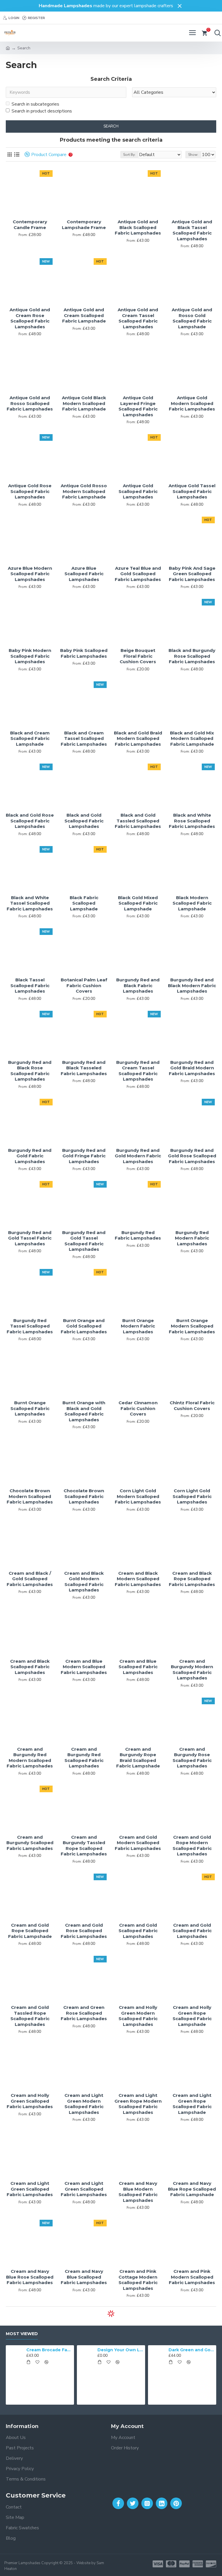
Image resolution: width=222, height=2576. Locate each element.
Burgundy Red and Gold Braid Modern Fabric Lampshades (192, 1068)
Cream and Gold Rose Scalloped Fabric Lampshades (84, 1931)
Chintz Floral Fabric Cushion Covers (192, 1406)
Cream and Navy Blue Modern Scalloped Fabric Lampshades (138, 2192)
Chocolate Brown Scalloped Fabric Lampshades (84, 1496)
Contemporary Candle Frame (30, 225)
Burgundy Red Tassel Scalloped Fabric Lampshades (30, 1326)
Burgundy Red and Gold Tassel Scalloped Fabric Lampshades (84, 1241)
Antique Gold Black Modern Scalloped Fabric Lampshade (84, 403)
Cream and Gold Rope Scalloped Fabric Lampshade (30, 1931)
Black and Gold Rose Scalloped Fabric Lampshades (30, 821)
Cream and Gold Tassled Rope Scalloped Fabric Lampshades (30, 2016)
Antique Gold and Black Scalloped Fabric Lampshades (138, 227)
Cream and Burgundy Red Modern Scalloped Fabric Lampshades (30, 1758)
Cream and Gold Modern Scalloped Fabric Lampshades (138, 1843)
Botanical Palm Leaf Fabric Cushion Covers (84, 985)
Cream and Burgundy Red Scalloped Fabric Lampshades (84, 1758)
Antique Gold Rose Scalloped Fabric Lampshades (30, 491)
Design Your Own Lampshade (84, 2350)
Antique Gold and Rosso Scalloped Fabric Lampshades (30, 403)
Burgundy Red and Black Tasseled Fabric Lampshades (84, 1068)
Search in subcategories (35, 104)
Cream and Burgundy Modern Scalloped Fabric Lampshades (192, 1670)
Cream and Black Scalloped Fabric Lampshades (30, 1667)
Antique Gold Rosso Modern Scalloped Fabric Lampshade (84, 491)
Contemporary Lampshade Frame (84, 225)
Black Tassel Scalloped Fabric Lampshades (30, 985)
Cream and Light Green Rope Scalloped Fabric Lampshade (192, 2104)
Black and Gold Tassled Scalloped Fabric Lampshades (138, 821)
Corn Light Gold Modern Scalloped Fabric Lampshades (138, 1496)
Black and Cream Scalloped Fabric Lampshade (30, 738)
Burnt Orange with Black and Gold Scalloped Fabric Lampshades (84, 1411)
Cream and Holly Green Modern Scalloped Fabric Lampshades (138, 2016)
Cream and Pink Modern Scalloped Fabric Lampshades (192, 2277)
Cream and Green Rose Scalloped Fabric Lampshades (84, 2013)
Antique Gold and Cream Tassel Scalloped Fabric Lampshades (138, 318)
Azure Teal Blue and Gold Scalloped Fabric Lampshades (138, 574)
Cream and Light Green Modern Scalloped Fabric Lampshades (84, 2104)
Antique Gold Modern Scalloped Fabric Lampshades (192, 403)
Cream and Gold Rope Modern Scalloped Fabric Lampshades (192, 1846)
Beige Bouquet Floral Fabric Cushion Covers (138, 656)
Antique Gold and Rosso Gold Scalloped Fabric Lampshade (192, 318)
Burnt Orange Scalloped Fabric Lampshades (30, 1408)
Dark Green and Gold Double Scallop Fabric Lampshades (155, 2350)
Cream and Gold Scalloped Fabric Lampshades (138, 1931)
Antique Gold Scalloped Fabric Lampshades (138, 491)
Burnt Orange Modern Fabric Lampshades (138, 1326)
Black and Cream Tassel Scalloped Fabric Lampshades (84, 738)
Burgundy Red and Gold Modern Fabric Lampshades (138, 1156)
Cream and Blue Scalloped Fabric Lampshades (138, 1667)
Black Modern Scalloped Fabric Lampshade (192, 903)
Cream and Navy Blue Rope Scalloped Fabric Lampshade (192, 2189)
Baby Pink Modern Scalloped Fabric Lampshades (30, 656)
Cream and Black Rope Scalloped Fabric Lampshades (192, 1579)
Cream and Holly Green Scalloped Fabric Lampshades (30, 2101)
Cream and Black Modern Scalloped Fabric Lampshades (138, 1579)
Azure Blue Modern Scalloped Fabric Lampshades (30, 574)
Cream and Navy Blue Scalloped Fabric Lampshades (84, 2277)
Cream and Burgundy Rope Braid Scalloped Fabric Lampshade (138, 1758)
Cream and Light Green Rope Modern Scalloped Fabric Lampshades (138, 2104)
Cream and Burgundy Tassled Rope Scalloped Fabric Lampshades (84, 1846)
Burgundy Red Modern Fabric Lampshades (192, 1238)
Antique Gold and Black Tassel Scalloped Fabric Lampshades (192, 230)
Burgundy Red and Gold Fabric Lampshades (30, 1156)
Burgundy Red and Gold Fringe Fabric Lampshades (84, 1156)
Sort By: (129, 155)
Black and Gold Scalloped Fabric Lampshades (84, 821)
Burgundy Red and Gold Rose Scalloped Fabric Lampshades (192, 1156)
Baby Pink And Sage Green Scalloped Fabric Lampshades (192, 574)
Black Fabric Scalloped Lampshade (84, 903)
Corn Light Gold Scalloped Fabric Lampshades (192, 1496)
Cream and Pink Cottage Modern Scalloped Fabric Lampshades (138, 2280)
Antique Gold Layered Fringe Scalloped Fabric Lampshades (138, 406)
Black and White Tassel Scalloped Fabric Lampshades (30, 903)
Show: (193, 155)
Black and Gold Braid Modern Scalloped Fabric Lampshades (138, 738)
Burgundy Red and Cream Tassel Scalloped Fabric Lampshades (138, 1071)
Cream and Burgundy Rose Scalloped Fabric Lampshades (192, 1758)
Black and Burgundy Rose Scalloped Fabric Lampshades (192, 656)
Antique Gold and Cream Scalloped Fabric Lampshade (84, 315)
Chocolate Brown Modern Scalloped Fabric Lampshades (30, 1496)
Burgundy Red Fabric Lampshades (138, 1235)
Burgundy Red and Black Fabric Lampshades (138, 985)
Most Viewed (22, 2334)
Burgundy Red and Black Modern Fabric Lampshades (192, 985)
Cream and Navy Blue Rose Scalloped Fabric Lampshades (30, 2277)
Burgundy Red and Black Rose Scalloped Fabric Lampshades (30, 1071)
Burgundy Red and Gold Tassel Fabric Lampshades (30, 1238)
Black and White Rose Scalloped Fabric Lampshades (192, 821)
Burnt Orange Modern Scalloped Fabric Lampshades (192, 1326)
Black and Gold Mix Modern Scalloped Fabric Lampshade (192, 738)
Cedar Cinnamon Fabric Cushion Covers (138, 1408)
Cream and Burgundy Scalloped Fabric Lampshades (30, 1843)
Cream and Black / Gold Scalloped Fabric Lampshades (30, 1579)
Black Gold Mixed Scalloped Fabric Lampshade (138, 903)
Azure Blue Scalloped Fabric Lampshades (84, 574)
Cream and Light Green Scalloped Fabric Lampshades (30, 2189)
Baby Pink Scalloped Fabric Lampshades (84, 653)
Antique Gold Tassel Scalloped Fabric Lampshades (192, 491)
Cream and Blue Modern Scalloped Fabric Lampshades (84, 1667)
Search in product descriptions (42, 111)
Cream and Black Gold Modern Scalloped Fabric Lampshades (84, 1582)
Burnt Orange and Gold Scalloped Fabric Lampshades (84, 1326)
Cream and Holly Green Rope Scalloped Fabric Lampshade (192, 2016)
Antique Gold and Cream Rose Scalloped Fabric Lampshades (30, 318)
